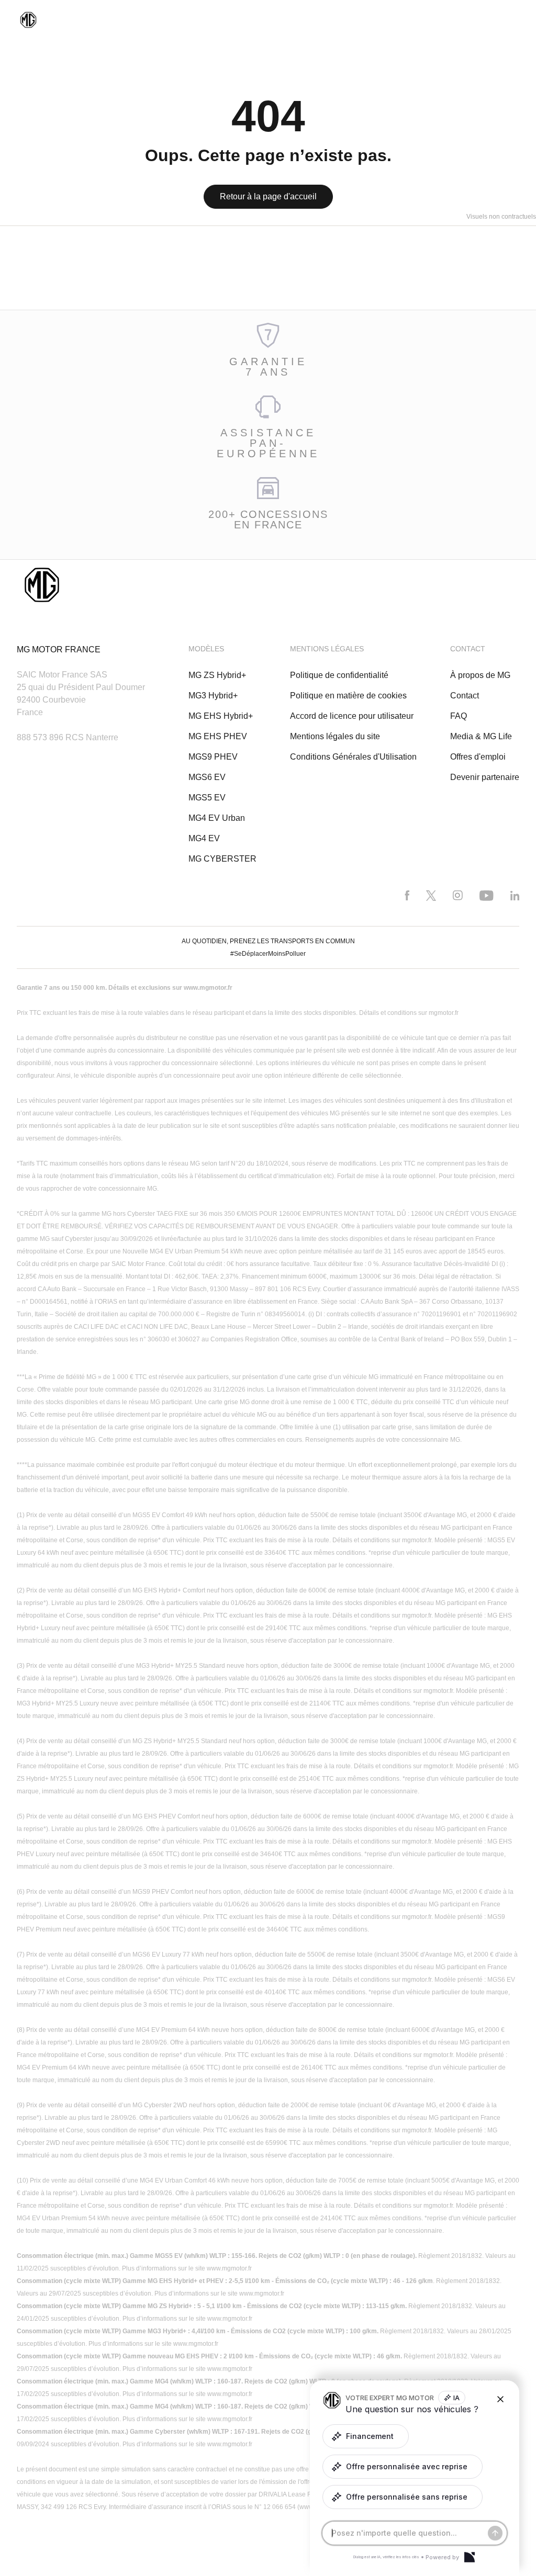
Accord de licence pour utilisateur (352, 716)
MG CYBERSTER (222, 859)
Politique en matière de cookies (348, 696)
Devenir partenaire (485, 777)
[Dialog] (470, 2557)
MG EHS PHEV (218, 736)
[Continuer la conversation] (495, 2533)
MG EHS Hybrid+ (221, 716)
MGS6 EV (207, 777)
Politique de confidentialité (339, 675)
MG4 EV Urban (217, 818)
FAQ (459, 716)
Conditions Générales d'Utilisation (353, 757)
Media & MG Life (481, 736)
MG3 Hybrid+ (213, 696)
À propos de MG (480, 675)
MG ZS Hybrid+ (217, 675)
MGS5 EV (207, 798)
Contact (465, 696)
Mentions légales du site (335, 736)
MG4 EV (204, 838)
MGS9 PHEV (213, 757)
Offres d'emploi (478, 757)
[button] (366, 2436)
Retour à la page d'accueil (268, 196)
